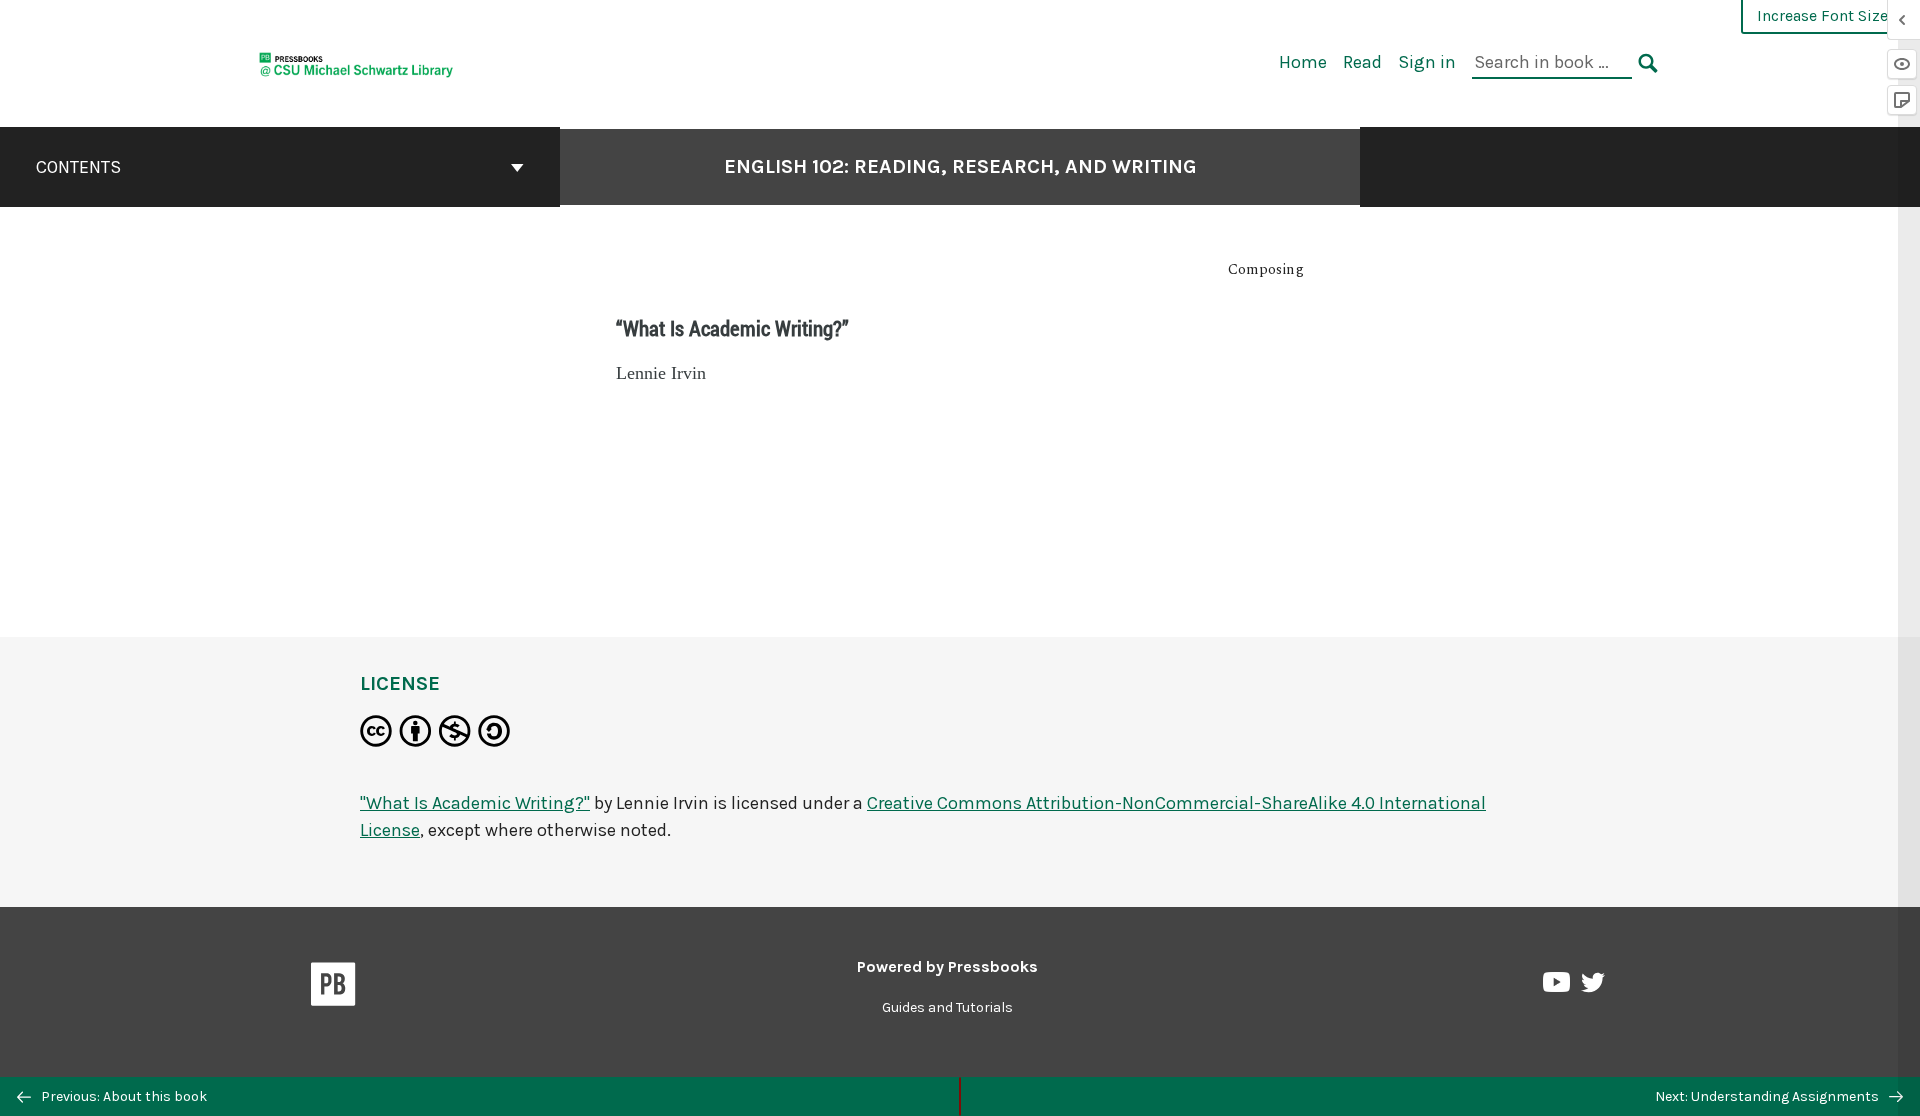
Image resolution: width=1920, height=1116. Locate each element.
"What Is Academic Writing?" (475, 803)
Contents (78, 167)
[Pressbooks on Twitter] (1593, 987)
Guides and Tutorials (947, 1007)
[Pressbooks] (333, 988)
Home (1303, 62)
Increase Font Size (1822, 15)
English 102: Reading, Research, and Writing (960, 166)
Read (1362, 62)
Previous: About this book (122, 1096)
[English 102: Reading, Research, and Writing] (356, 61)
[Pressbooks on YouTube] (1558, 987)
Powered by (947, 966)
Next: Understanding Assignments (1768, 1096)
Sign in (1427, 62)
